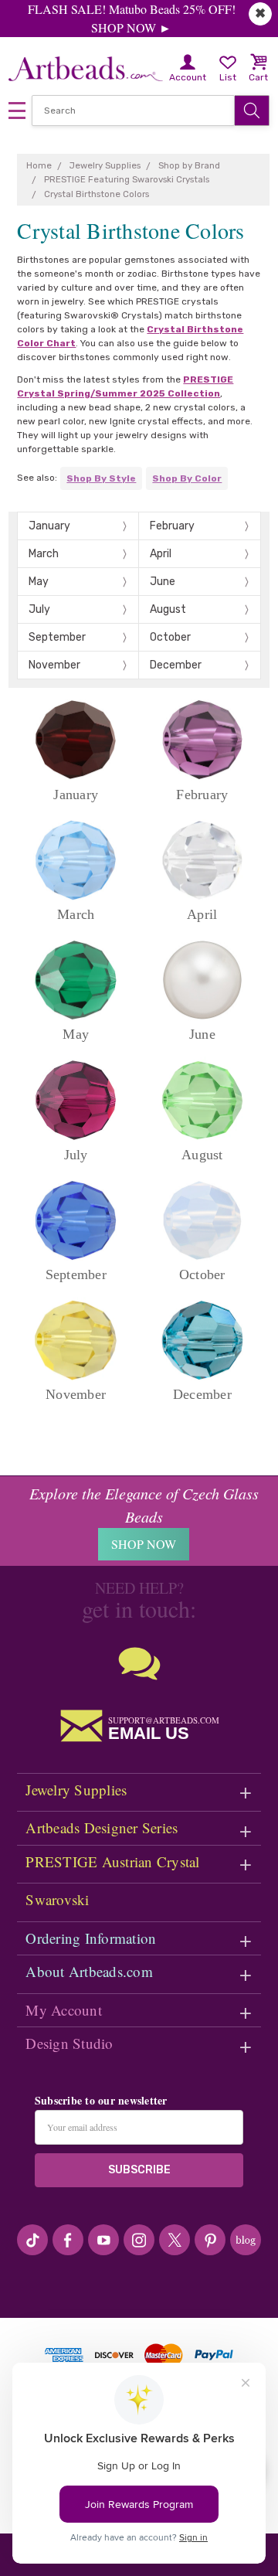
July (39, 609)
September (57, 637)
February (172, 526)
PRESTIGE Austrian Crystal (112, 1861)
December (176, 665)
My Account (64, 2010)
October (170, 637)
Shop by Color (187, 478)
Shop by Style (101, 478)
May (39, 582)
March (44, 554)
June (163, 582)
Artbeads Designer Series (102, 1827)
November (54, 665)
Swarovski (57, 1899)
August (168, 609)
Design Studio (69, 2043)
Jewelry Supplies (76, 1790)
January (49, 526)
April (161, 554)
